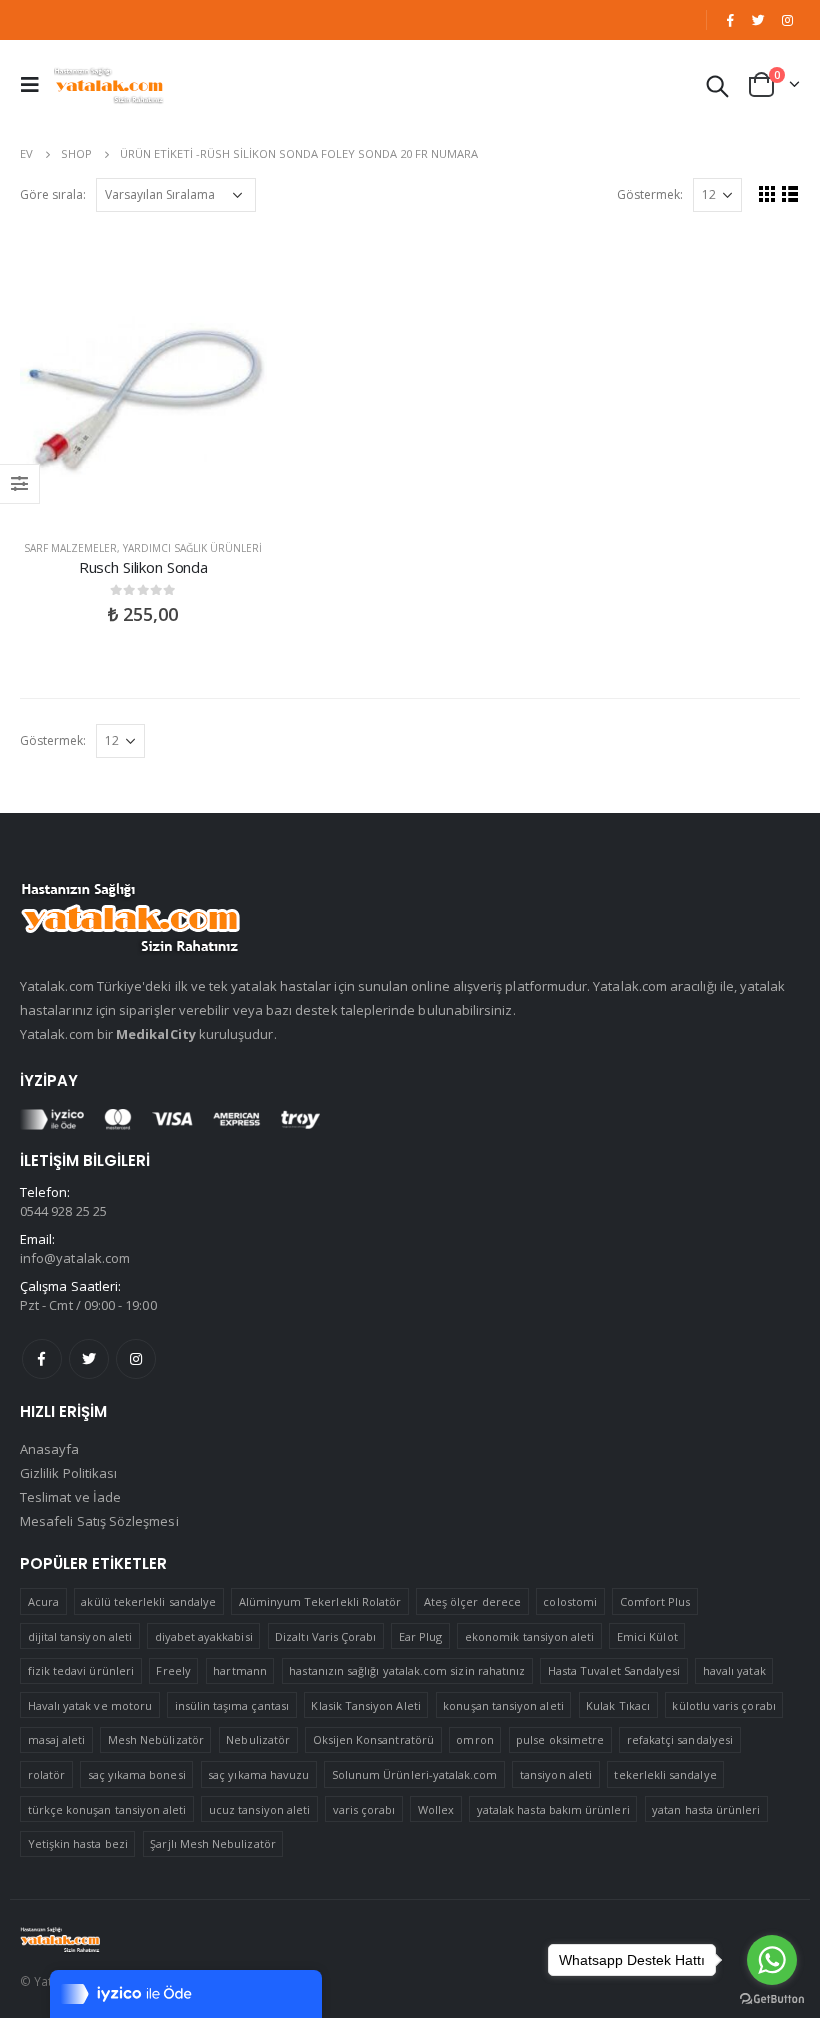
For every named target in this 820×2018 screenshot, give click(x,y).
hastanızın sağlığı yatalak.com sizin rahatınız (407, 1670)
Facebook (42, 1359)
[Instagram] (787, 20)
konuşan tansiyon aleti (503, 1705)
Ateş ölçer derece (472, 1601)
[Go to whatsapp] (772, 1960)
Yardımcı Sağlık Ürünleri (192, 548)
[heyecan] (759, 20)
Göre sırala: (53, 194)
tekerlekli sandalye (665, 1774)
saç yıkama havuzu (258, 1774)
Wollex (436, 1809)
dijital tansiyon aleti (80, 1636)
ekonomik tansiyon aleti (530, 1636)
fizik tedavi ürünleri (81, 1670)
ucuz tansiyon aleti (259, 1809)
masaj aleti (57, 1739)
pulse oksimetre (560, 1739)
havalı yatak (734, 1670)
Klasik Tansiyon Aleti (365, 1705)
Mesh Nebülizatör (156, 1739)
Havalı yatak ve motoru (90, 1705)
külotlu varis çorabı (723, 1705)
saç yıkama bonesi (137, 1774)
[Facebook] (730, 20)
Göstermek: (650, 194)
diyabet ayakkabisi (204, 1636)
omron (474, 1739)
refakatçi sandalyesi (680, 1739)
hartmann (240, 1670)
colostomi (570, 1601)
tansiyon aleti (556, 1774)
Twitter (89, 1359)
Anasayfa (50, 1449)
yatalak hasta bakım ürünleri (553, 1809)
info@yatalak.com (75, 1258)
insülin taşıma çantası (232, 1705)
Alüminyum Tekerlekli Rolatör (320, 1601)
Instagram (136, 1359)
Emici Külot (647, 1636)
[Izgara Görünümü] (767, 193)
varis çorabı (364, 1809)
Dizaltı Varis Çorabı (325, 1636)
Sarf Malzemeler (70, 548)
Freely (173, 1670)
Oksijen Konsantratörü (373, 1739)
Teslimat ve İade (70, 1497)
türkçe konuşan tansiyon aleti (107, 1809)
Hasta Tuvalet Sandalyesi (614, 1670)
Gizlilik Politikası (68, 1473)
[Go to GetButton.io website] (772, 1998)
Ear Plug (421, 1636)
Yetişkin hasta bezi (78, 1843)
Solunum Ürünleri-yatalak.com (415, 1774)
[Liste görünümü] (790, 193)
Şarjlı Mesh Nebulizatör (213, 1843)
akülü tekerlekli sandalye (148, 1601)
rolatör (46, 1774)
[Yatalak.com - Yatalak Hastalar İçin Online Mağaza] (109, 85)
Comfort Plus (655, 1601)
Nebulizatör (258, 1739)
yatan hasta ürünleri (706, 1809)
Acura (43, 1601)
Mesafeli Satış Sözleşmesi (99, 1521)
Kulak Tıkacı (618, 1705)
